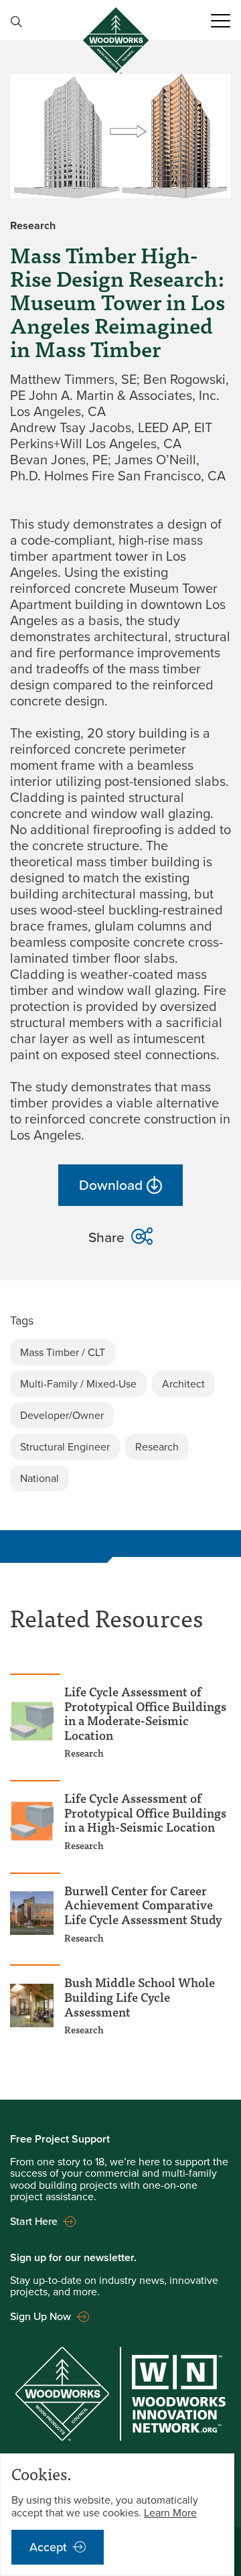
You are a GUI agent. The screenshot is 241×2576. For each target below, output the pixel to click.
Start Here (34, 2221)
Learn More (170, 2513)
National (39, 1478)
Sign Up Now (41, 2316)
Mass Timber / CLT (63, 1352)
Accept (48, 2547)
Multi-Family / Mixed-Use (78, 1384)
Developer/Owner (62, 1415)
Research (157, 1447)
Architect (183, 1384)
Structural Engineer (65, 1447)
